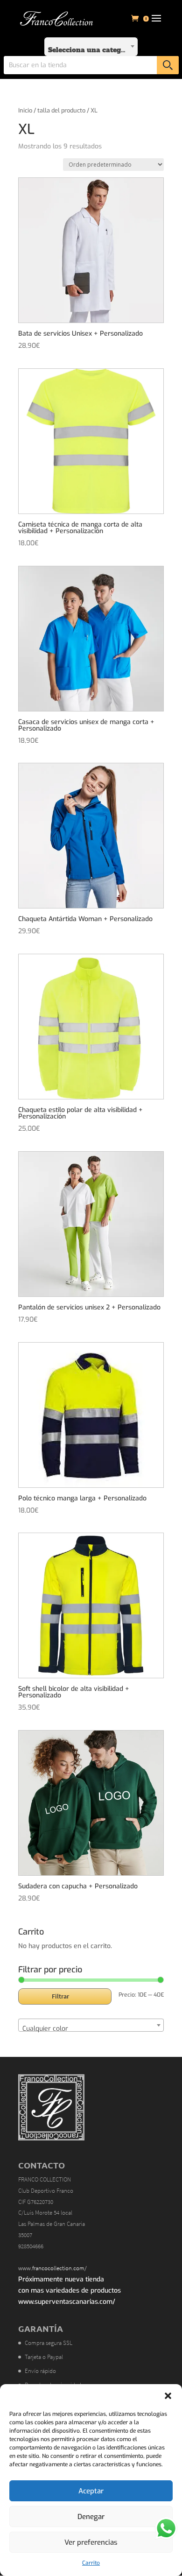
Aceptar (91, 2491)
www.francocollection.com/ (52, 2268)
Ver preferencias (91, 2542)
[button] (168, 2396)
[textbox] (91, 47)
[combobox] (91, 47)
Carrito (91, 2563)
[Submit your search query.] (168, 65)
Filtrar (60, 1996)
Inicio (25, 110)
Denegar (91, 2517)
